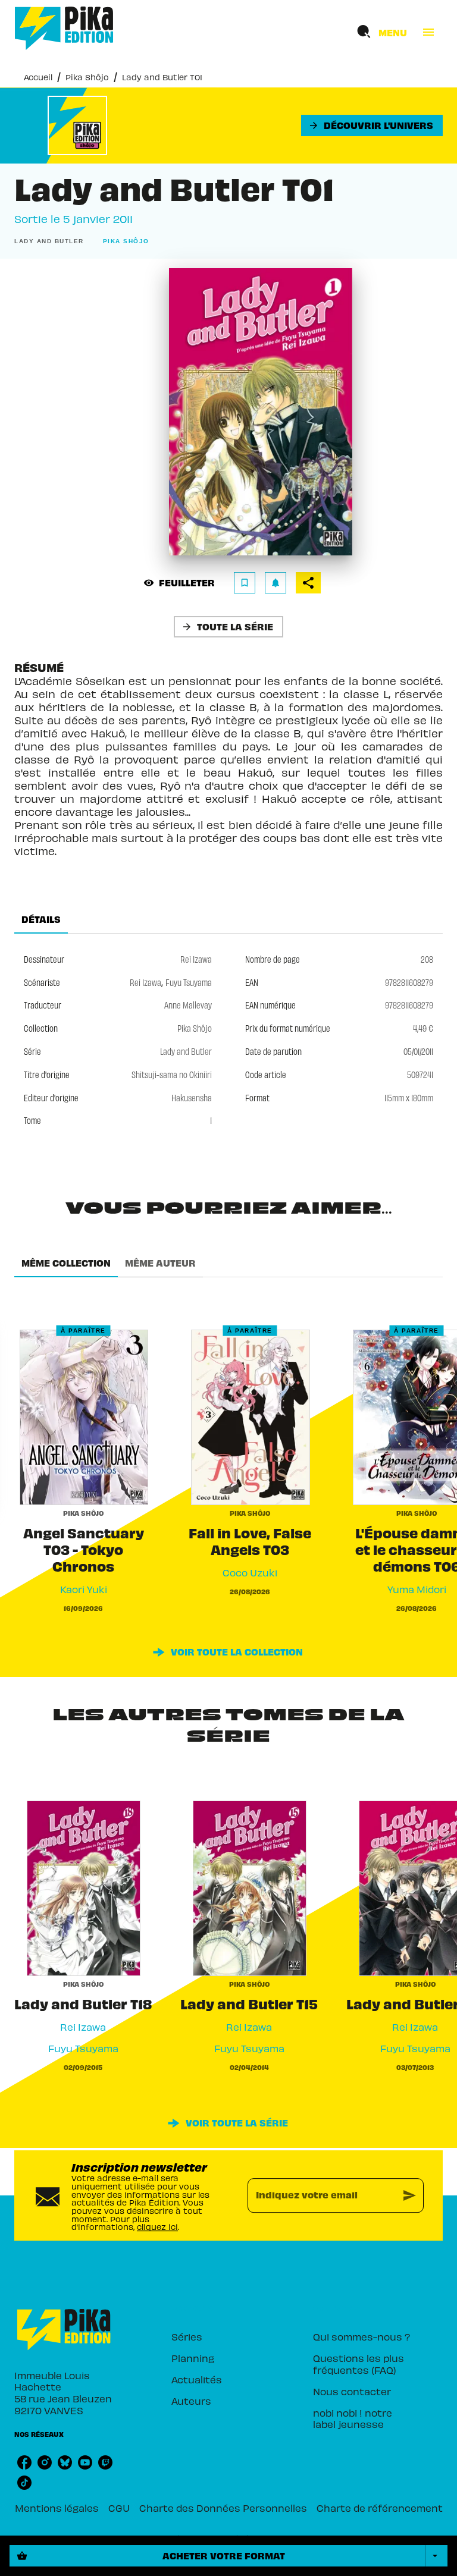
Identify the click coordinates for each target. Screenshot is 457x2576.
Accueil (38, 77)
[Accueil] (64, 28)
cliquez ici (157, 2227)
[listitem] (24, 2462)
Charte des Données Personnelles (223, 2508)
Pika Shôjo (87, 77)
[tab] (41, 919)
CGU (119, 2508)
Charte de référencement (380, 2508)
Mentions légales (57, 2508)
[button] (372, 125)
